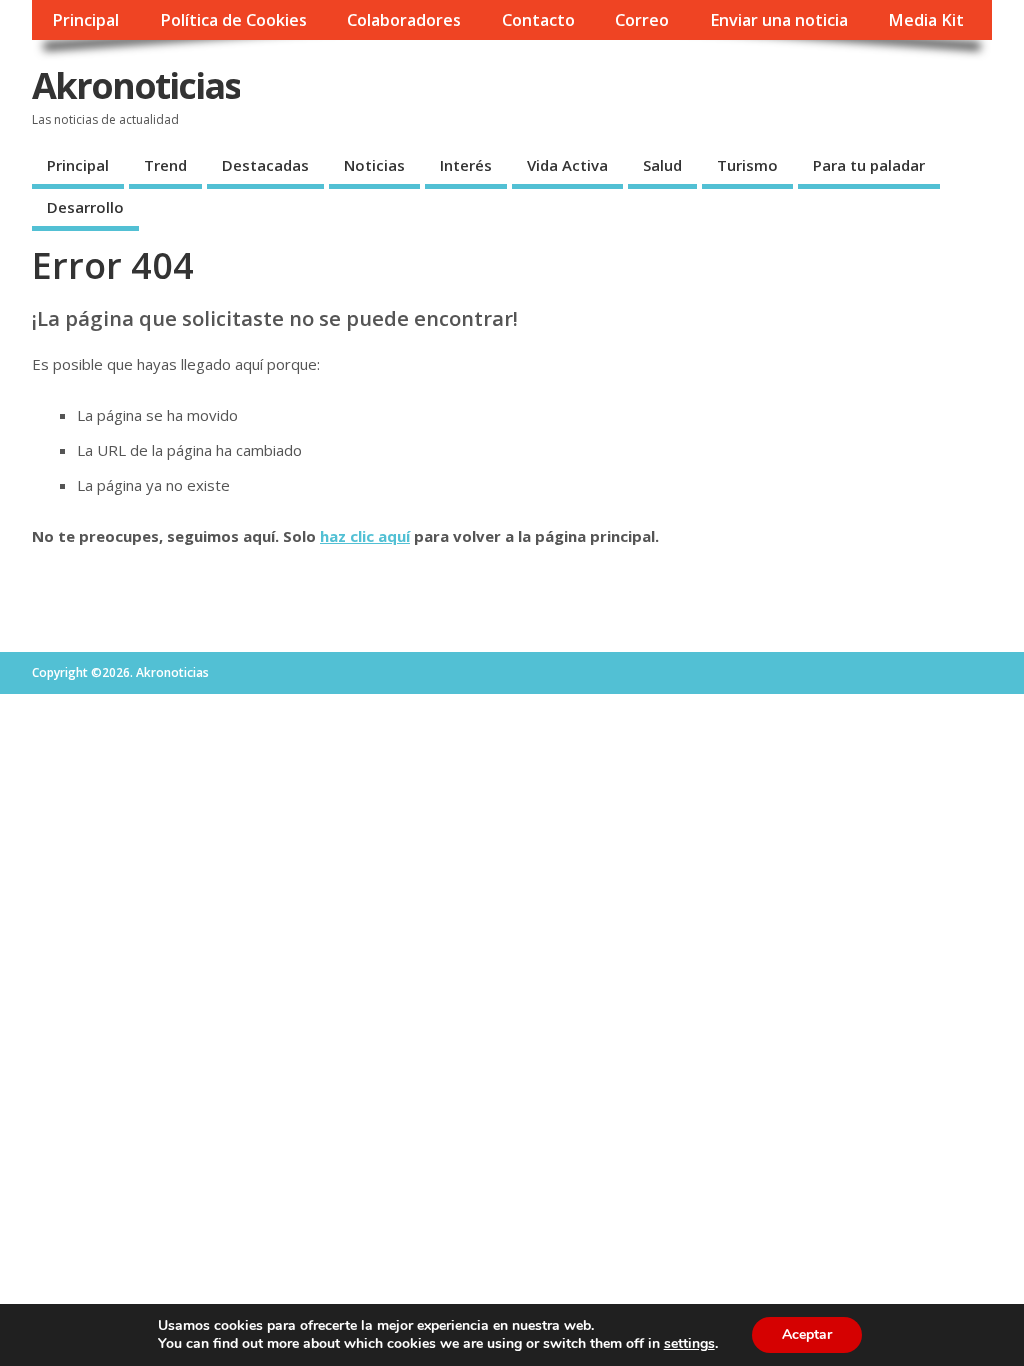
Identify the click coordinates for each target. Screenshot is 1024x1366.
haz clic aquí (365, 536)
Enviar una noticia (779, 20)
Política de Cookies (233, 20)
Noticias (374, 165)
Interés (466, 165)
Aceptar (807, 1334)
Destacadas (265, 165)
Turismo (747, 165)
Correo (642, 20)
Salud (662, 165)
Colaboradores (404, 20)
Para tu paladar (869, 165)
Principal (85, 20)
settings (689, 1344)
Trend (165, 165)
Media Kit (926, 20)
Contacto (538, 20)
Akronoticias (136, 85)
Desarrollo (85, 207)
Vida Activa (567, 165)
